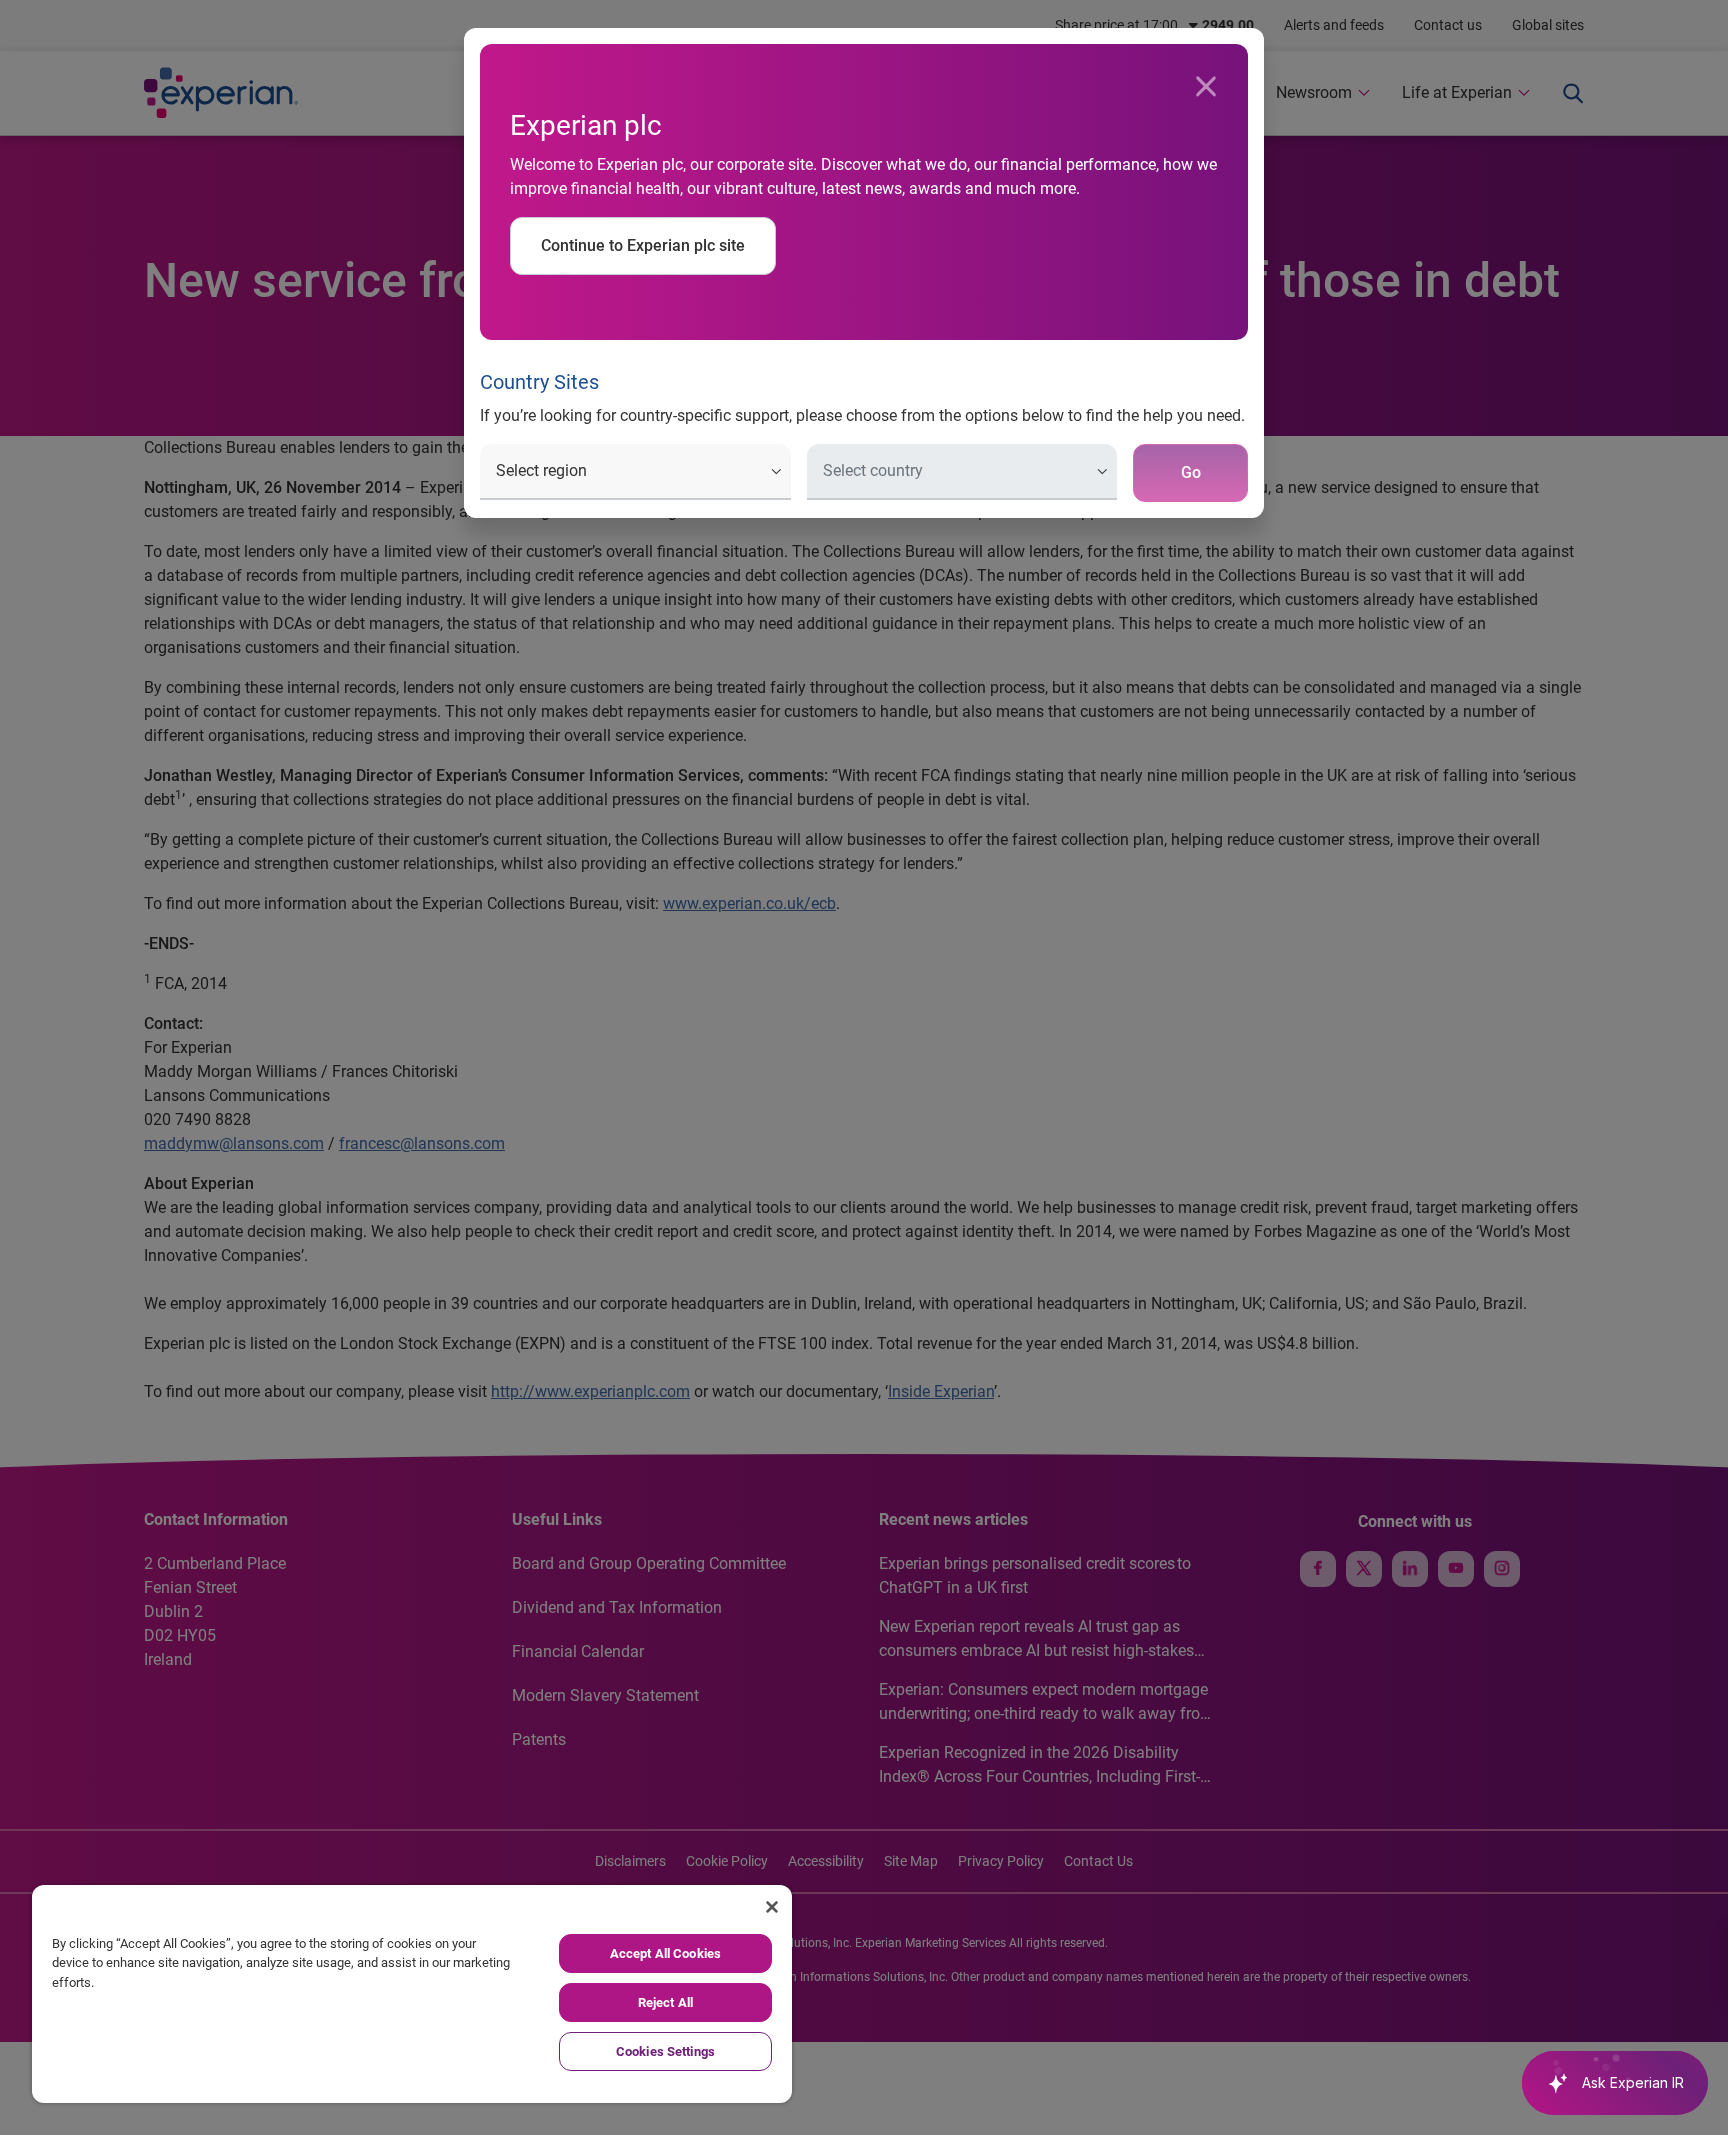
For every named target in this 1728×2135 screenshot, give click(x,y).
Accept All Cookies (665, 1953)
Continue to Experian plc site (643, 245)
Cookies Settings (665, 2051)
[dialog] (864, 1067)
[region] (412, 1994)
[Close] (1206, 87)
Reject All (665, 2002)
